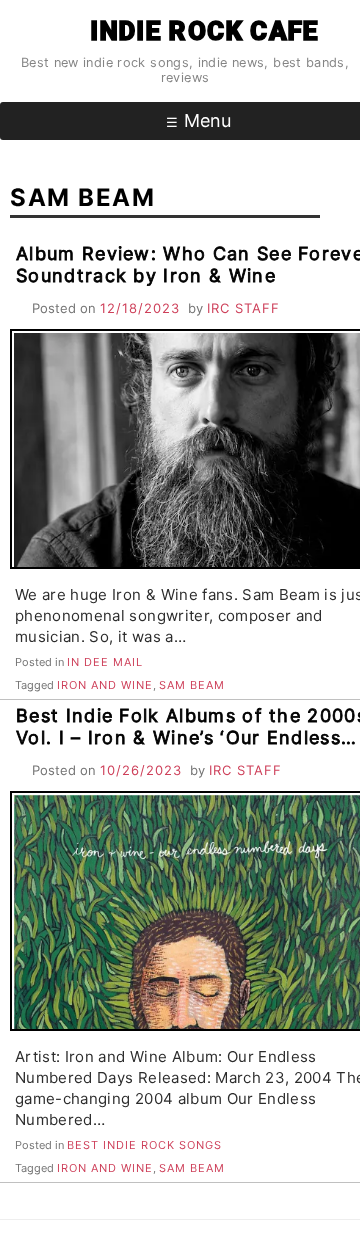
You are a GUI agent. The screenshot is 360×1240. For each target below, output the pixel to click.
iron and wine (105, 685)
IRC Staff (243, 308)
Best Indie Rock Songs (144, 1145)
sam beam (192, 685)
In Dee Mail (105, 662)
